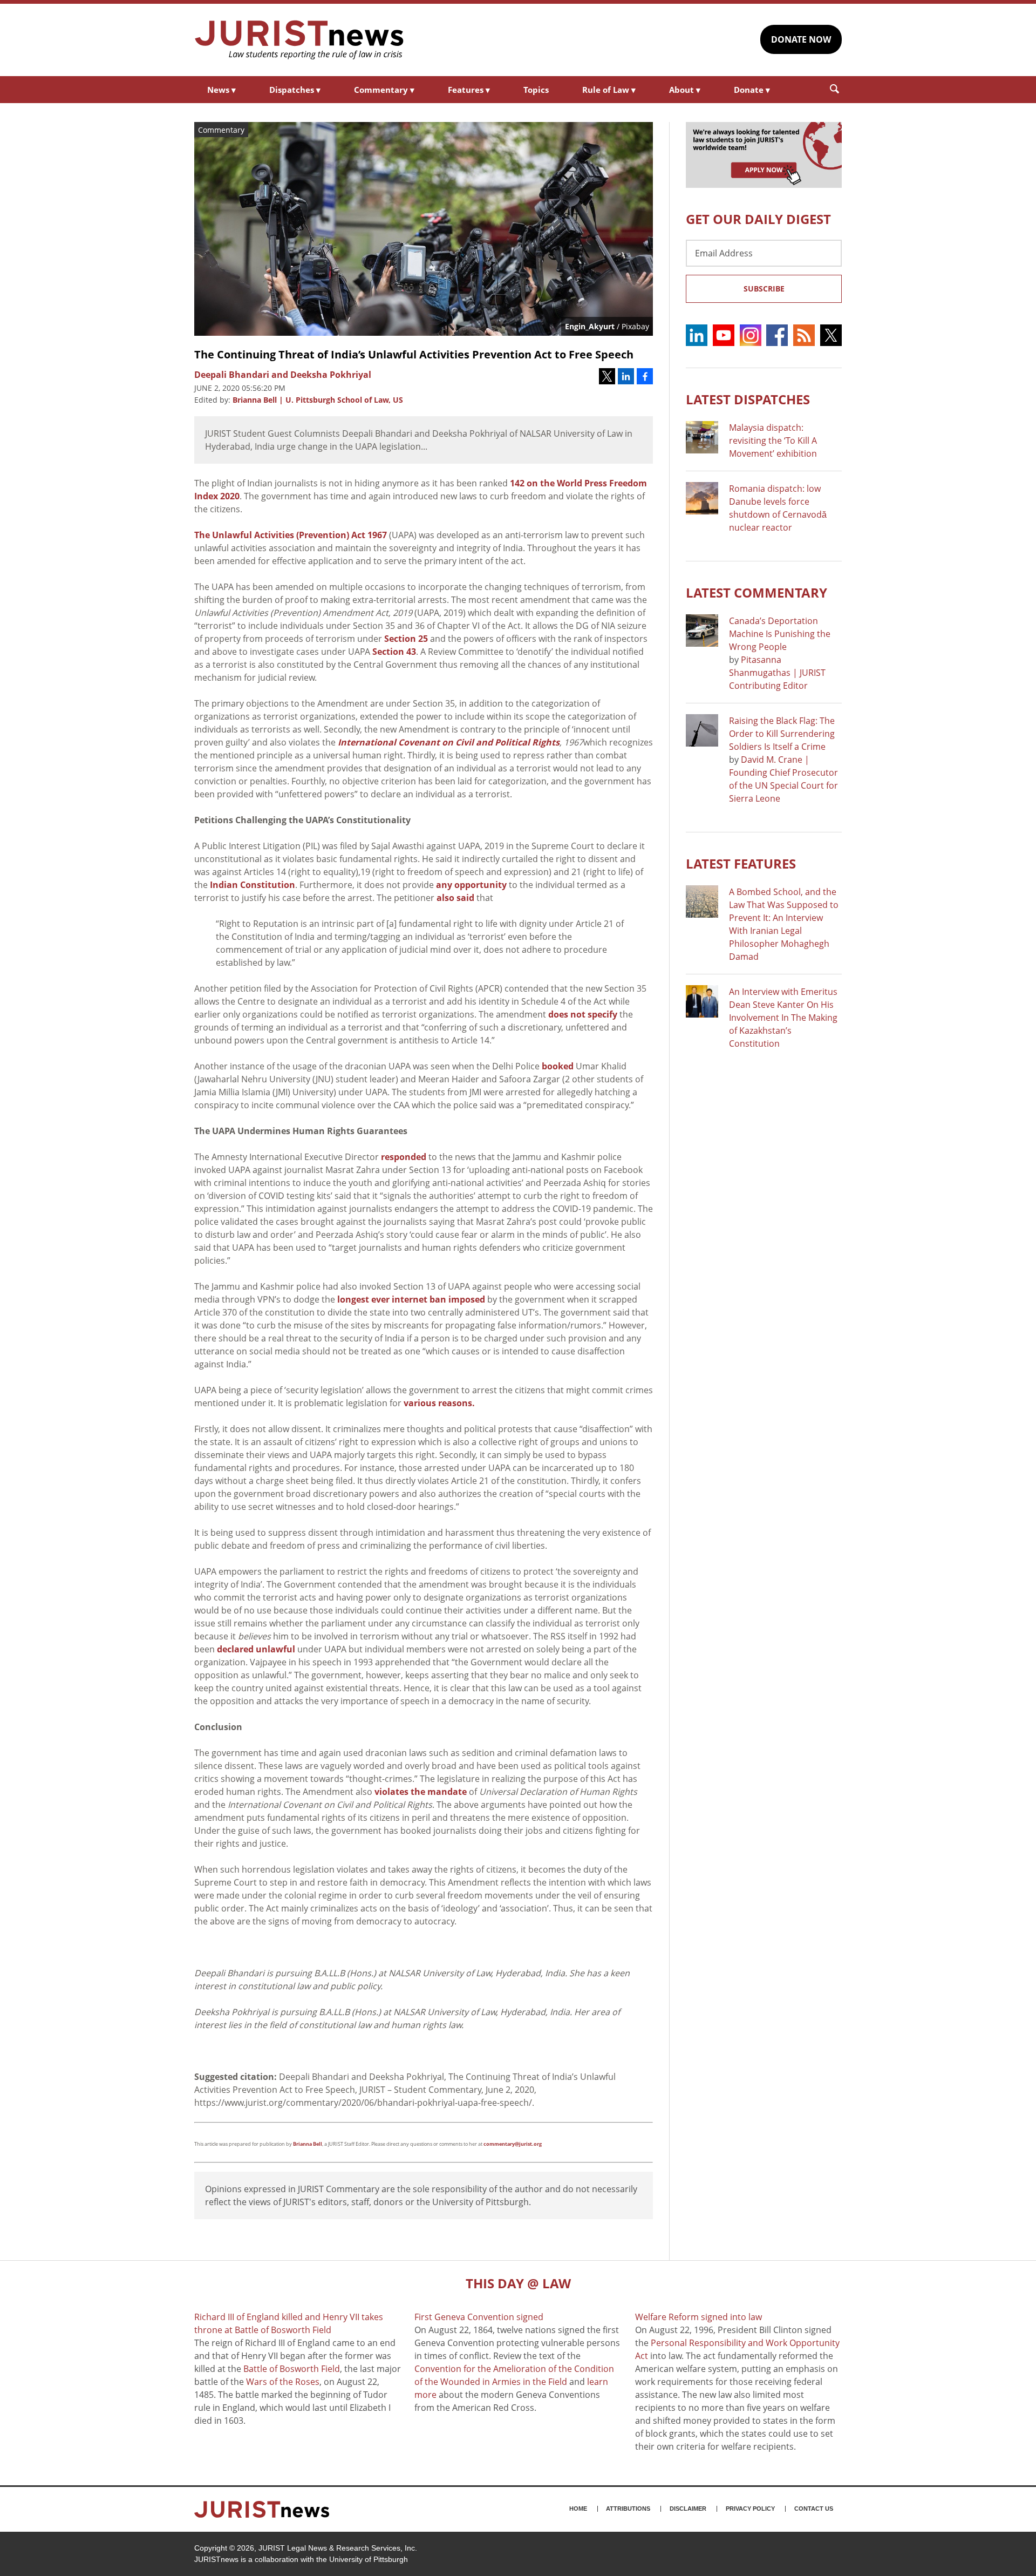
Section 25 (406, 639)
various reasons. (439, 1403)
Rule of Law (609, 90)
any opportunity (471, 885)
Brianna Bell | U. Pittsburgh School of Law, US (318, 400)
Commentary (384, 90)
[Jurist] (299, 40)
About (685, 90)
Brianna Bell (308, 2144)
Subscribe (764, 289)
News (221, 90)
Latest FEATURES (741, 863)
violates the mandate (420, 1792)
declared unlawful (256, 1649)
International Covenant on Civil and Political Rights (449, 742)
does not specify (583, 1014)
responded (404, 1157)
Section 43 (394, 652)
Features (469, 90)
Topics (536, 90)
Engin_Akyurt (590, 326)
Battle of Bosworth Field (292, 2369)
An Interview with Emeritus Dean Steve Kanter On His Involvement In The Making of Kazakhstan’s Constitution (783, 1018)
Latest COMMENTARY (756, 592)
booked (558, 1066)
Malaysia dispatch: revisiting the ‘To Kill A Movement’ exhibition (773, 440)
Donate (752, 90)
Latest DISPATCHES (748, 399)
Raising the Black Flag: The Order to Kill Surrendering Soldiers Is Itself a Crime (782, 734)
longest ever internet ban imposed (411, 1299)
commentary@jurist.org (513, 2144)
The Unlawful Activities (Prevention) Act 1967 (291, 535)
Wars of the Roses (283, 2382)
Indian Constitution (251, 885)
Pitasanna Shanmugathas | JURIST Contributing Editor (777, 673)
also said (455, 898)
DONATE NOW (801, 39)
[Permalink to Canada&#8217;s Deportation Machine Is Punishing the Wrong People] (702, 631)
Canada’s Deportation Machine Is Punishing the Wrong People (780, 634)
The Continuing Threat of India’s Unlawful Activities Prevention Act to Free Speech (414, 354)
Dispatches (295, 90)
